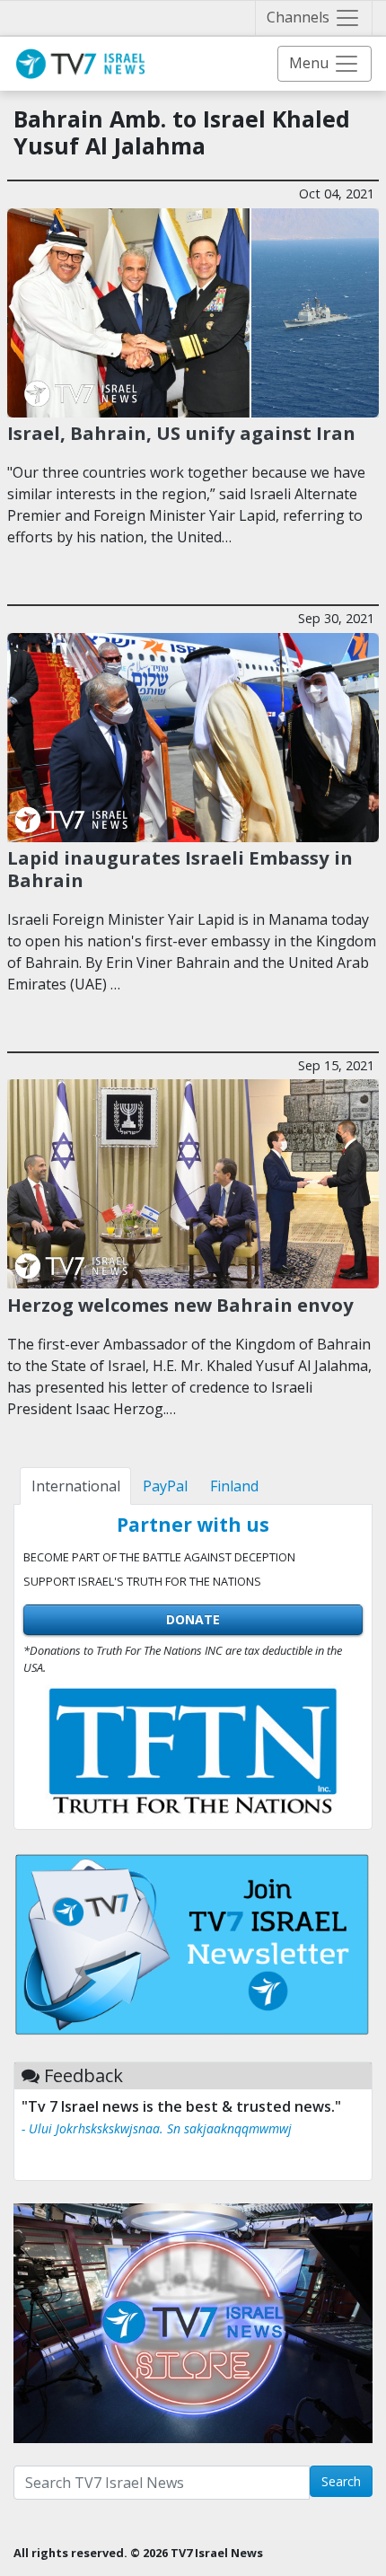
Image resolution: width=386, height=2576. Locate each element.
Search (341, 2481)
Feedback (83, 2075)
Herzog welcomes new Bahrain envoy (180, 1305)
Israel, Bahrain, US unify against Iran (181, 433)
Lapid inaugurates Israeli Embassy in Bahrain (180, 868)
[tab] (75, 1486)
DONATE (193, 1619)
